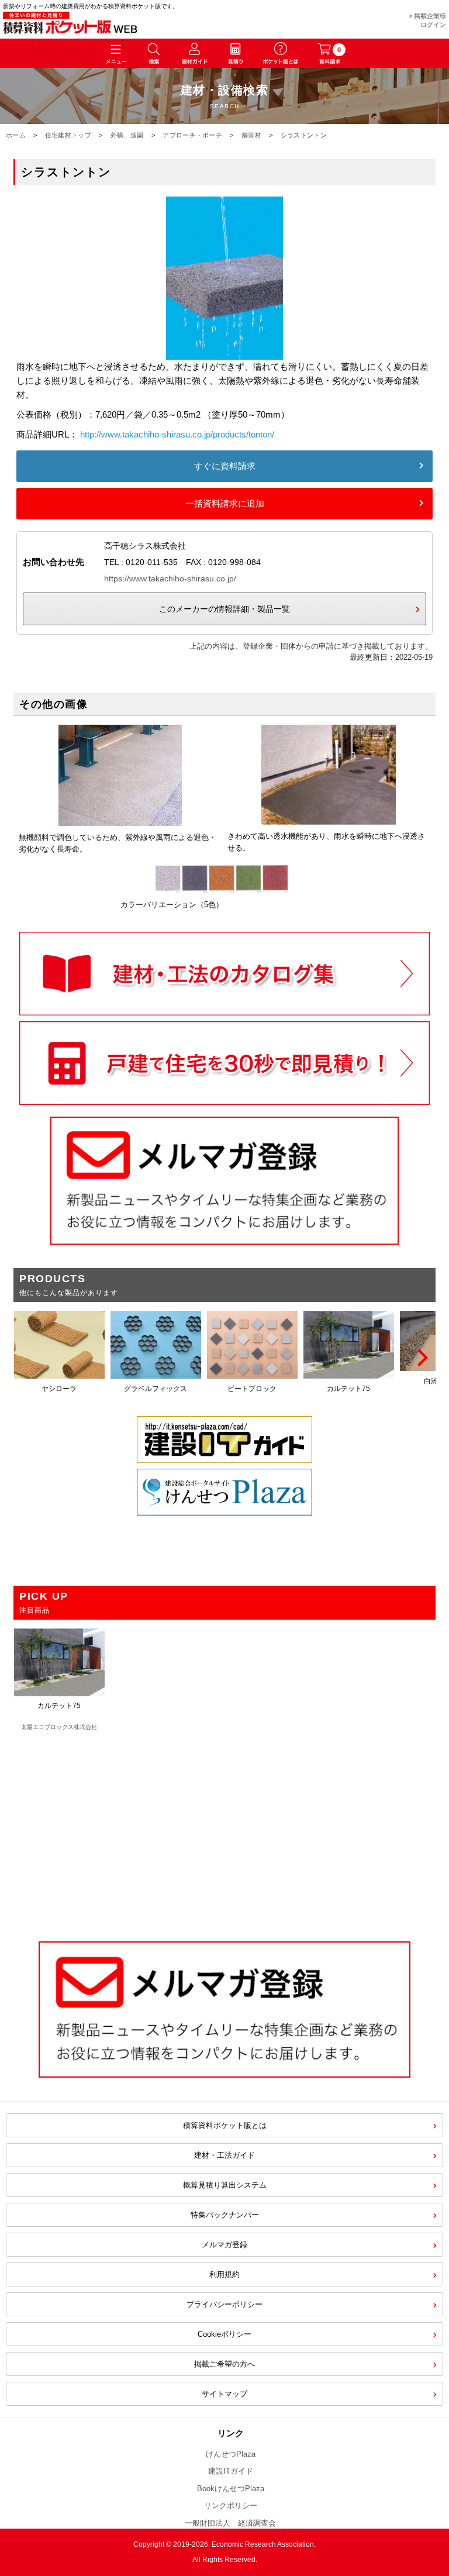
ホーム (16, 135)
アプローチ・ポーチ (192, 135)
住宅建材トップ (68, 135)
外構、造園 (127, 135)
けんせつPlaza (231, 2454)
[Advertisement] (224, 1830)
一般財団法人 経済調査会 (230, 2523)
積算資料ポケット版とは (225, 2125)
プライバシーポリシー (224, 2304)
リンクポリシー (231, 2506)
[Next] (421, 1358)
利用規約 (224, 2274)
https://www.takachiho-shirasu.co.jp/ (170, 578)
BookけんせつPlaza (231, 2489)
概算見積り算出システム (225, 2185)
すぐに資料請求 (225, 466)
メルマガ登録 (224, 2245)
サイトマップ (224, 2394)
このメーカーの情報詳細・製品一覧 (224, 609)
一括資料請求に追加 (225, 503)
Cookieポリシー (224, 2334)
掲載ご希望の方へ (224, 2364)
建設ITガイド (231, 2471)
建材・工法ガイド (224, 2155)
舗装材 (251, 135)
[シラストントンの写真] (224, 352)
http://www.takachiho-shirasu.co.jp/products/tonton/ (177, 434)
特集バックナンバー (225, 2215)
